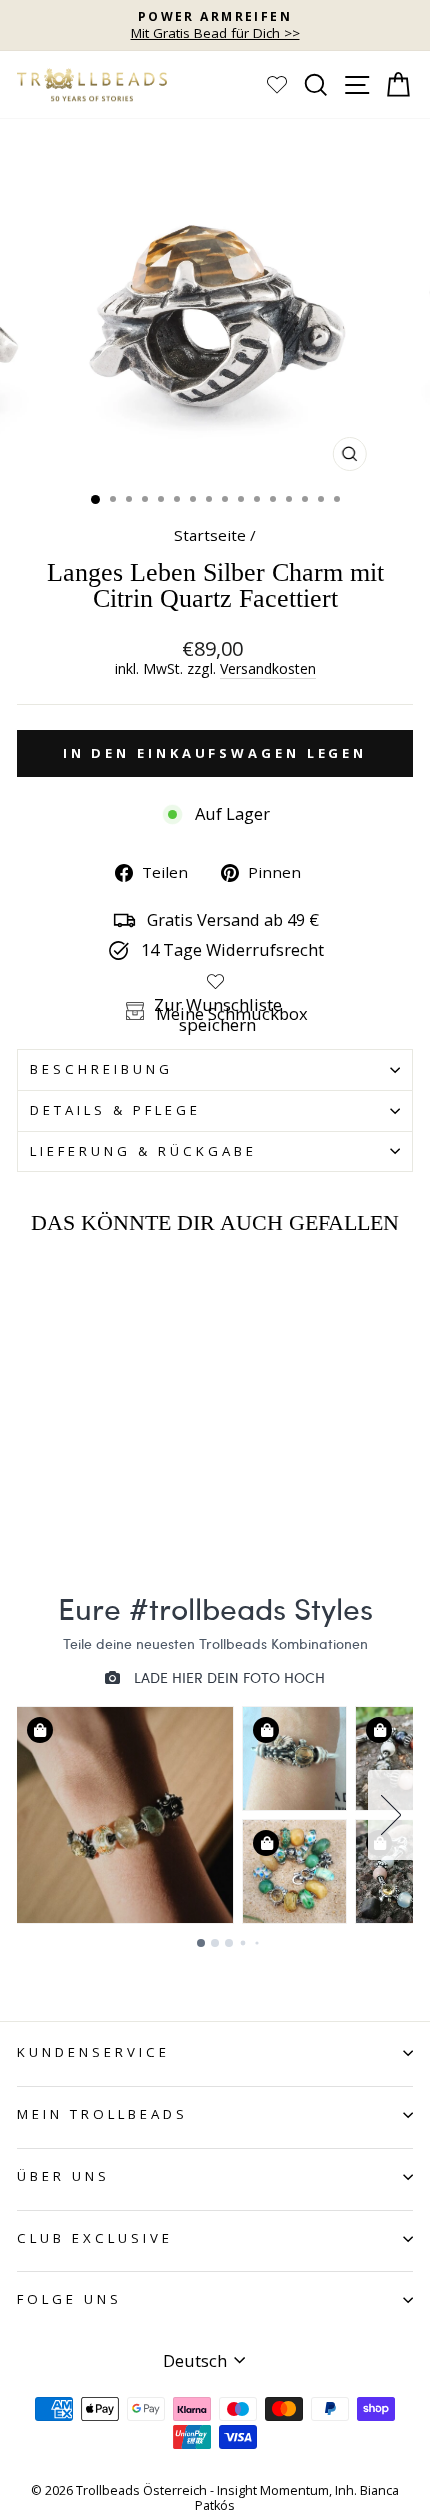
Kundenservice (93, 2052)
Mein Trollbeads (102, 2114)
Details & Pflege (115, 1110)
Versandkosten (268, 669)
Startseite (210, 535)
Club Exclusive (95, 2238)
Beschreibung (101, 1069)
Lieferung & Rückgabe (143, 1151)
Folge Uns (69, 2299)
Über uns (63, 2176)
